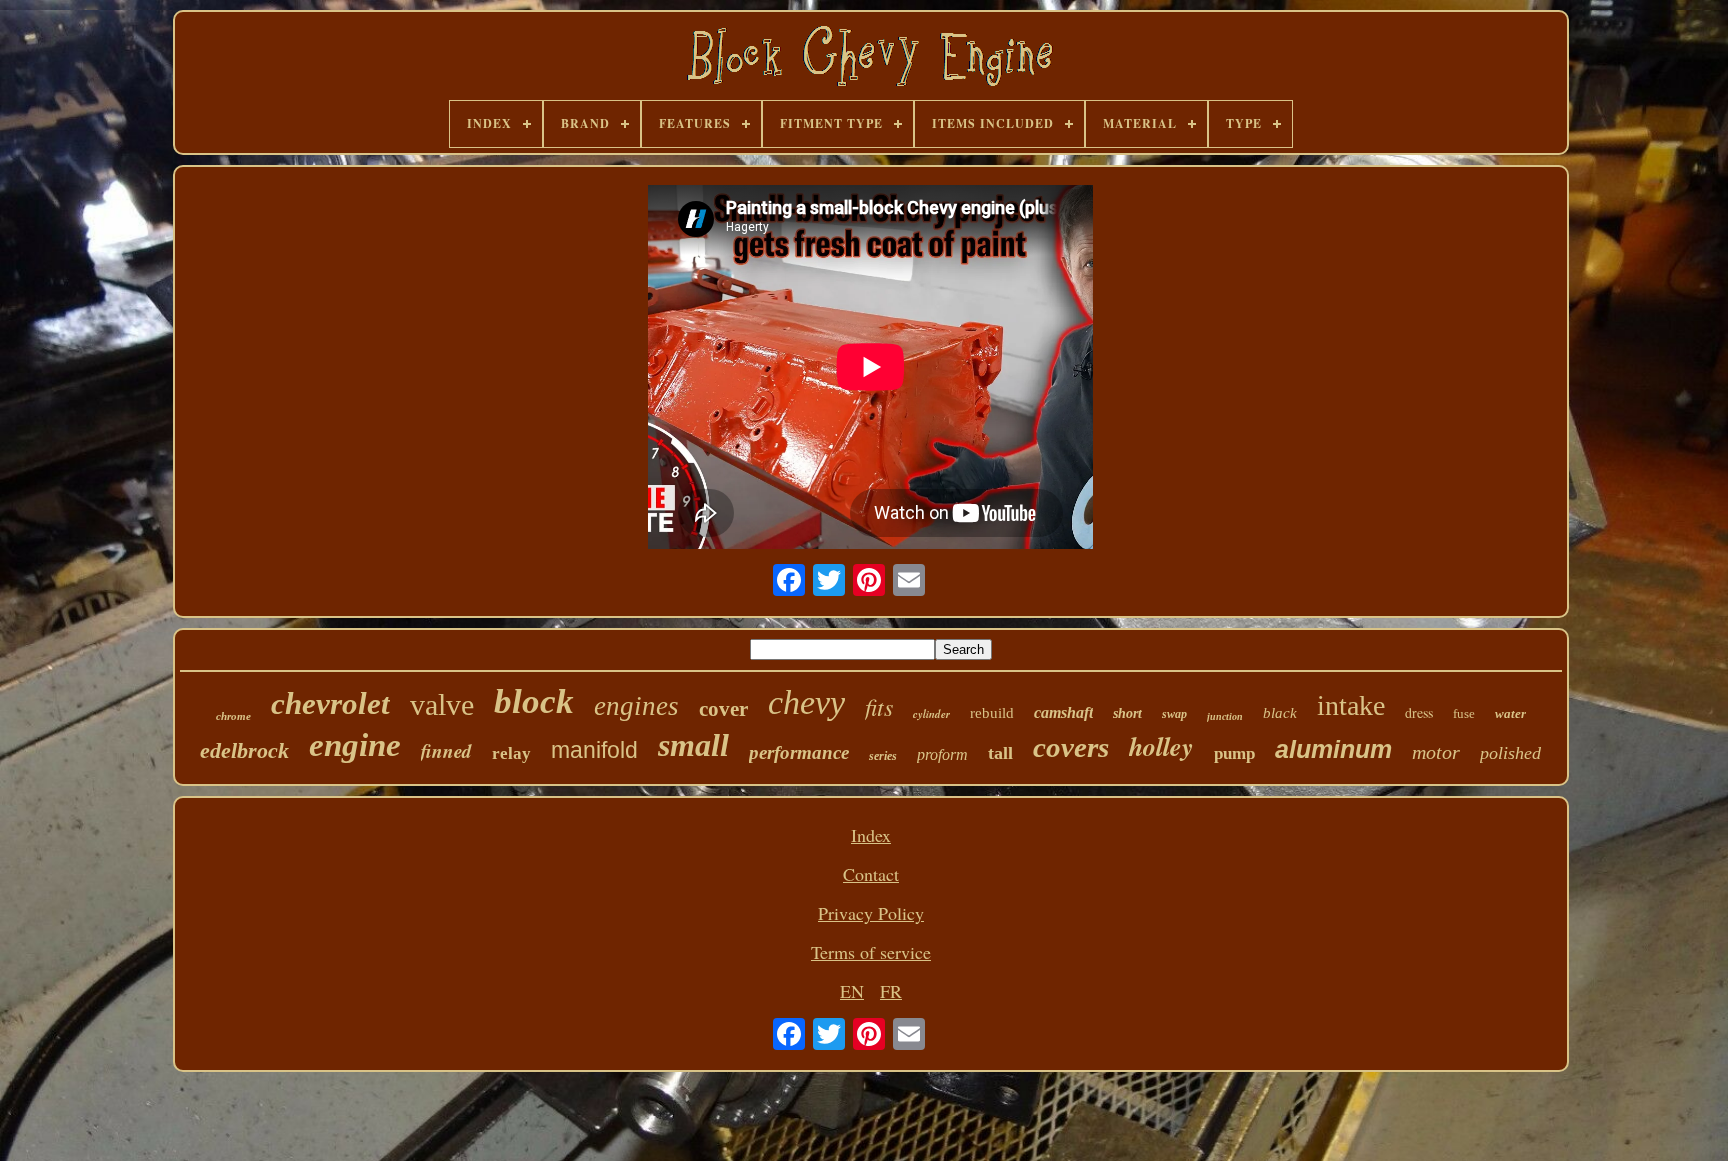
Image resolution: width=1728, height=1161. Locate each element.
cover (723, 709)
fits (879, 706)
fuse (1464, 713)
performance (799, 752)
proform (942, 754)
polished (1510, 753)
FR (891, 991)
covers (1071, 747)
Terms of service (871, 952)
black (1280, 713)
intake (1351, 705)
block (534, 701)
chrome (233, 716)
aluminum (1333, 749)
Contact (871, 874)
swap (1174, 714)
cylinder (931, 714)
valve (442, 704)
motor (1436, 752)
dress (1419, 712)
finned (446, 750)
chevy (806, 702)
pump (1234, 753)
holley (1161, 746)
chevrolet (330, 703)
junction (1225, 716)
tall (1000, 753)
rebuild (992, 713)
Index (871, 835)
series (883, 756)
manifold (594, 750)
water (1510, 713)
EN (852, 991)
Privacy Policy (871, 913)
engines (636, 706)
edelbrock (244, 750)
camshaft (1063, 712)
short (1127, 713)
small (693, 745)
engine (355, 745)
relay (511, 753)
